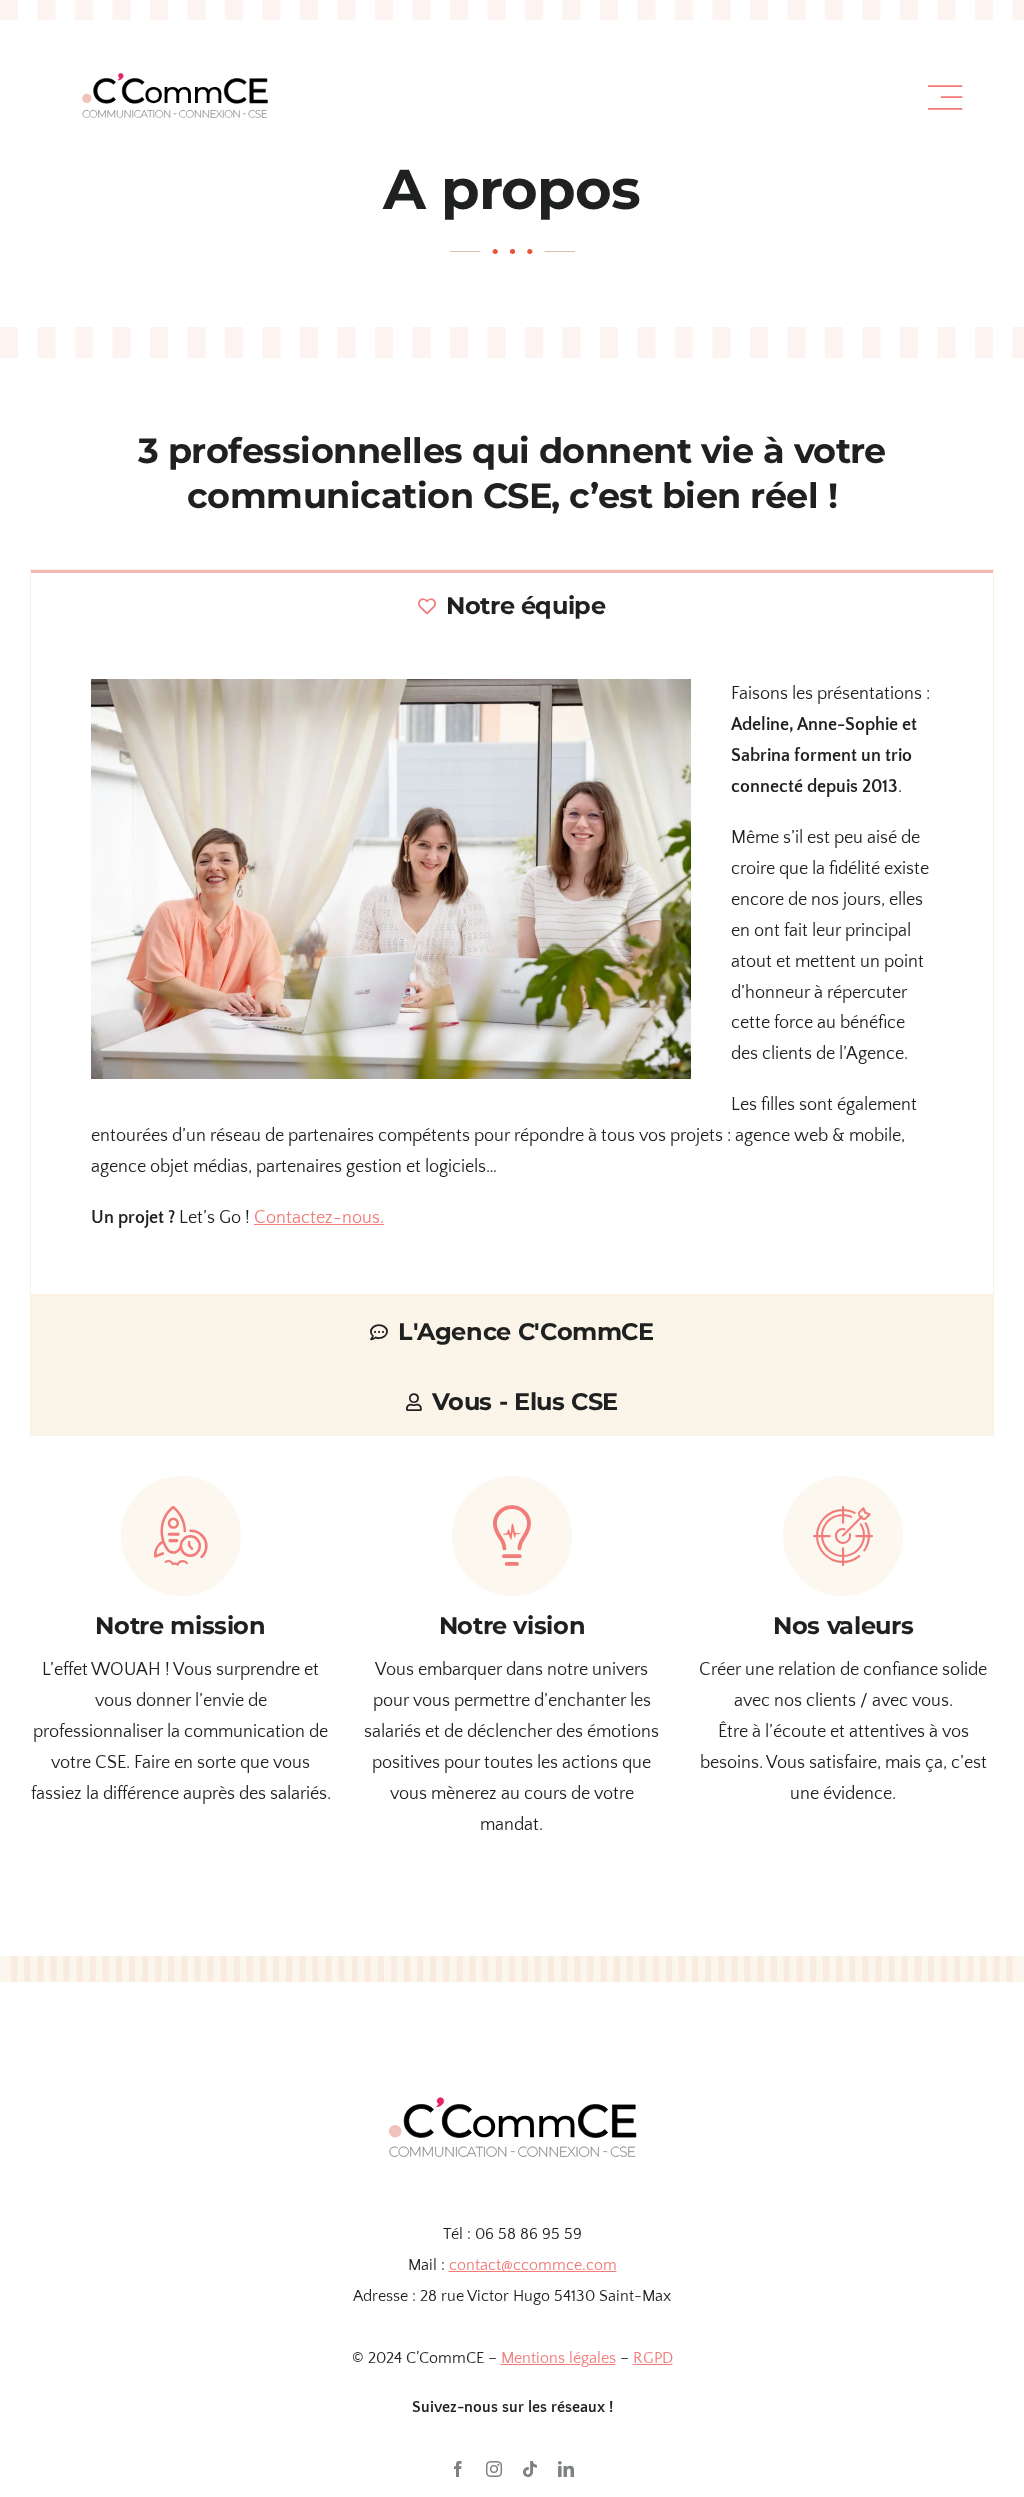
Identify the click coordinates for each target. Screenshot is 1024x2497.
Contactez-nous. (319, 1218)
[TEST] (174, 54)
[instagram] (494, 2469)
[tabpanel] (512, 967)
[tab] (512, 604)
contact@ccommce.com (533, 2265)
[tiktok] (530, 2469)
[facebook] (458, 2469)
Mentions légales (558, 2358)
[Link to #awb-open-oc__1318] (945, 98)
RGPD (653, 2358)
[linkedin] (566, 2469)
